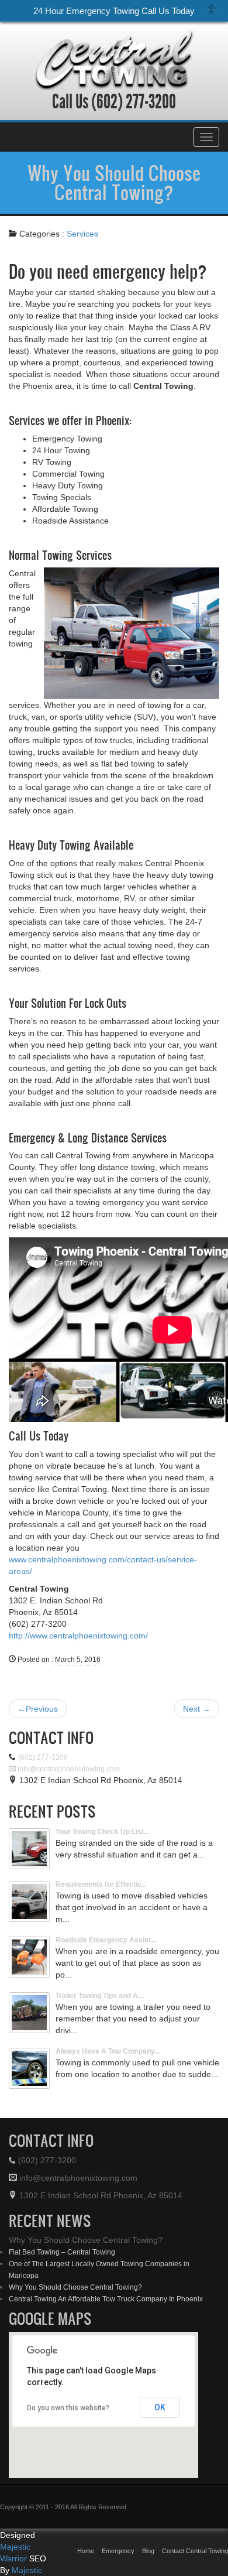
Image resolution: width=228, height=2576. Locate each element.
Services (82, 234)
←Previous (38, 1709)
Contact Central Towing (195, 2551)
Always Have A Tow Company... (108, 2051)
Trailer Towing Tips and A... (99, 1996)
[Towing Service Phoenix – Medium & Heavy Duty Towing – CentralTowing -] (114, 59)
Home (86, 2551)
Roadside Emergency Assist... (106, 1940)
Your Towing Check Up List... (102, 1832)
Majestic (27, 2570)
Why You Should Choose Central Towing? (114, 182)
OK (160, 2407)
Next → (197, 1709)
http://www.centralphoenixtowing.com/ (78, 1636)
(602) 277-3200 (132, 102)
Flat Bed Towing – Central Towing (62, 2252)
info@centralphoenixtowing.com (68, 1769)
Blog (148, 2551)
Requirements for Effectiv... (101, 1884)
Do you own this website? (68, 2408)
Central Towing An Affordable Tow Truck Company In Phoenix (106, 2299)
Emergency (118, 2551)
